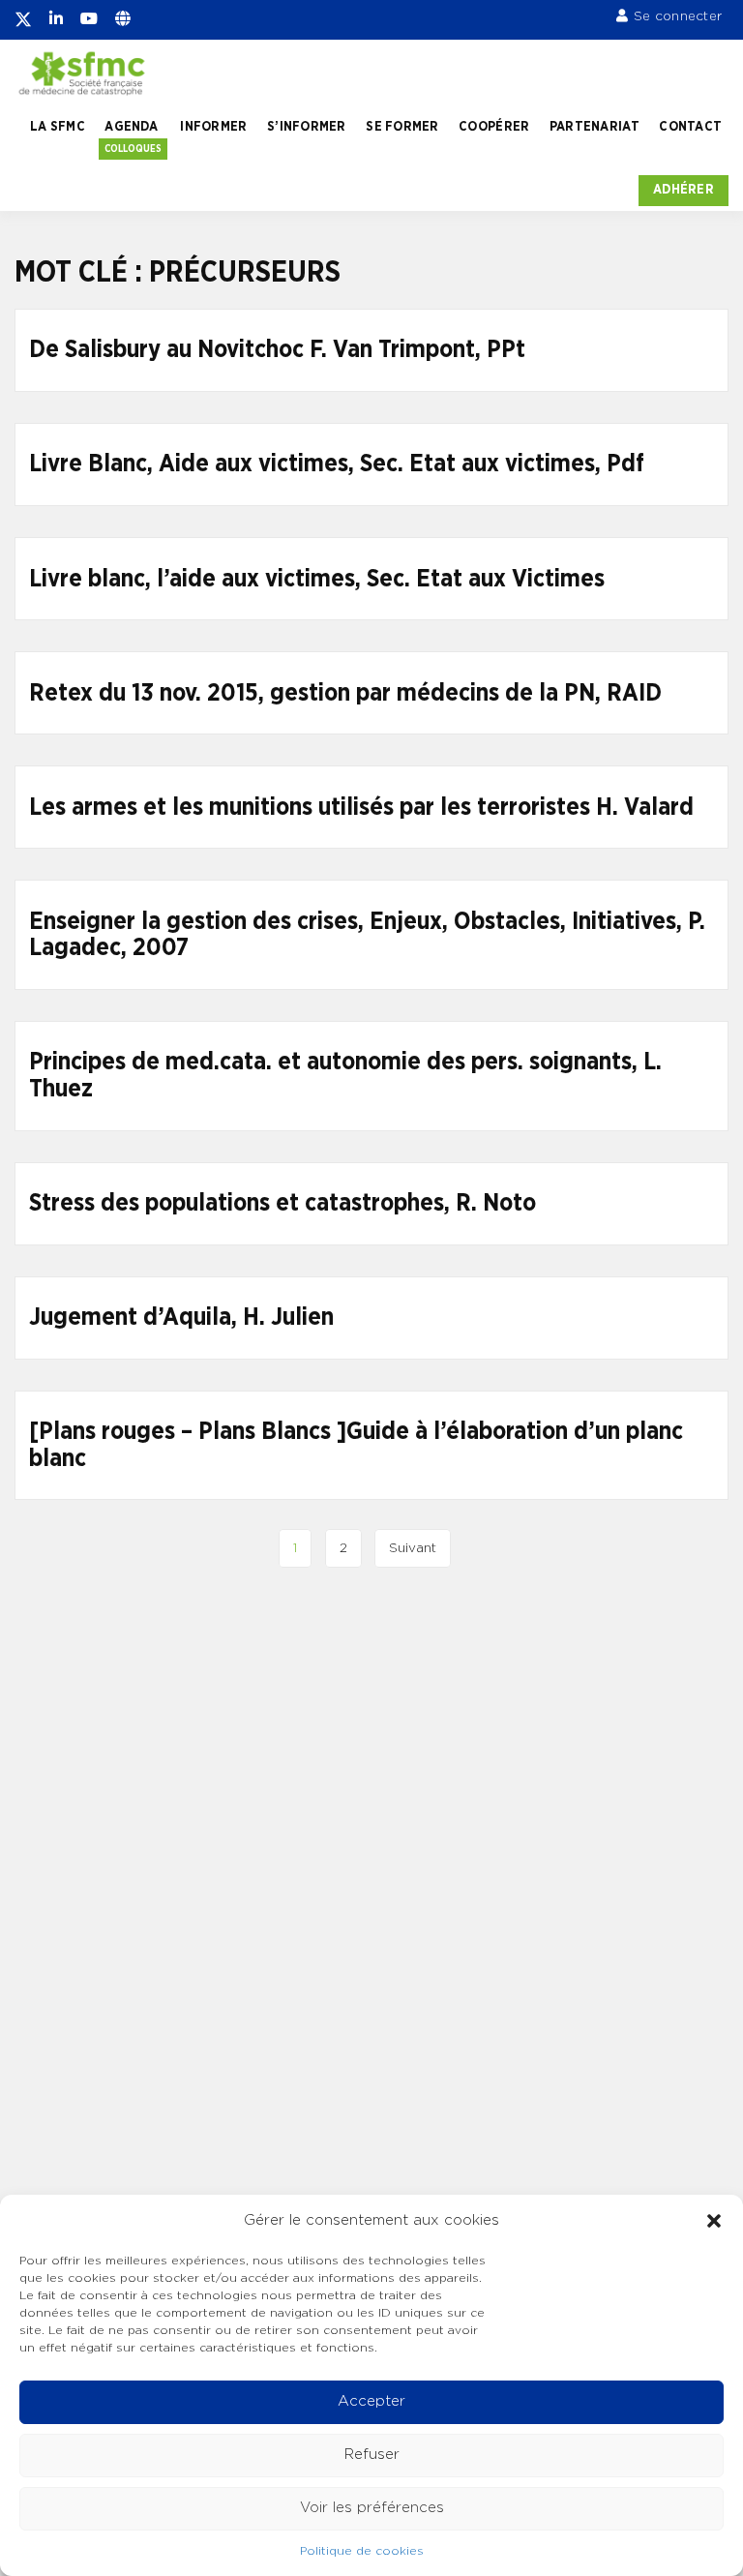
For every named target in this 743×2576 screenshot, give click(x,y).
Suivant (413, 1548)
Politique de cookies (362, 2551)
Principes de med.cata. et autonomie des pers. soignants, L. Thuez (345, 1076)
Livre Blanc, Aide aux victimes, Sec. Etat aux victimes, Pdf (337, 464)
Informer (213, 127)
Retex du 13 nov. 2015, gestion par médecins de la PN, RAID (345, 693)
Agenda (131, 127)
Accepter (371, 2401)
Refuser (372, 2455)
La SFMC (58, 127)
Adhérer (684, 190)
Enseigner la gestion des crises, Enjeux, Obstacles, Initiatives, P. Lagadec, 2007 (367, 935)
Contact (690, 127)
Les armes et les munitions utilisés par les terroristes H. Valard (361, 808)
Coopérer (494, 127)
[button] (714, 2221)
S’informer (307, 127)
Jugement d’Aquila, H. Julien (181, 1318)
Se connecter (678, 16)
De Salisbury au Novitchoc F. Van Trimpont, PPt (277, 350)
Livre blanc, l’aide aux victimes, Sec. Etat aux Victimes (317, 579)
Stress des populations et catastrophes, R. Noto (282, 1203)
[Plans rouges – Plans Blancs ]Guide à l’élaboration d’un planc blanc (356, 1445)
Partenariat (594, 127)
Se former (402, 127)
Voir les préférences (372, 2508)
